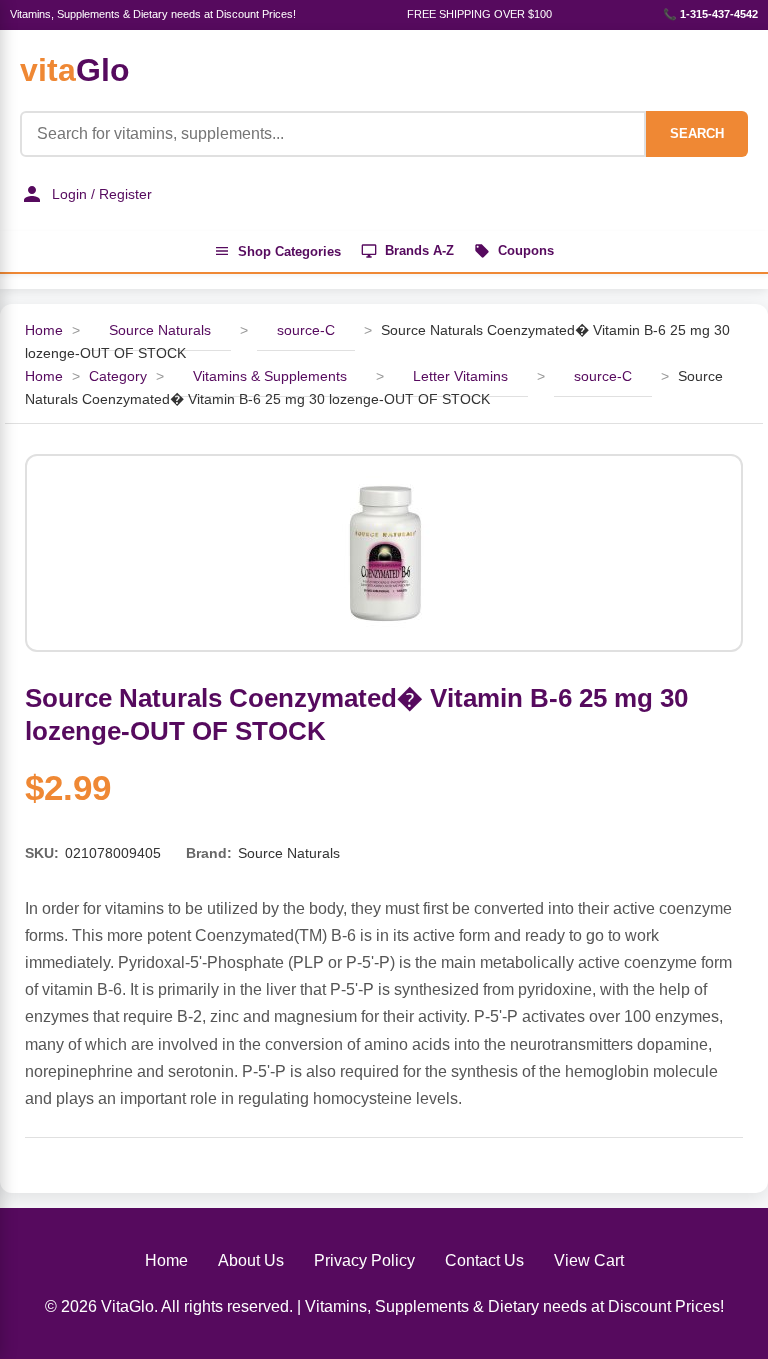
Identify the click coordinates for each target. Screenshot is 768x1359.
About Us (251, 1260)
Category (118, 376)
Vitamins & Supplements (270, 376)
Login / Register (102, 194)
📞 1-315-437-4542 (710, 14)
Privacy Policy (364, 1260)
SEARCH (697, 133)
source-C (306, 330)
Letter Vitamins (460, 376)
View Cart (589, 1260)
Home (44, 330)
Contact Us (484, 1260)
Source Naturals (160, 330)
